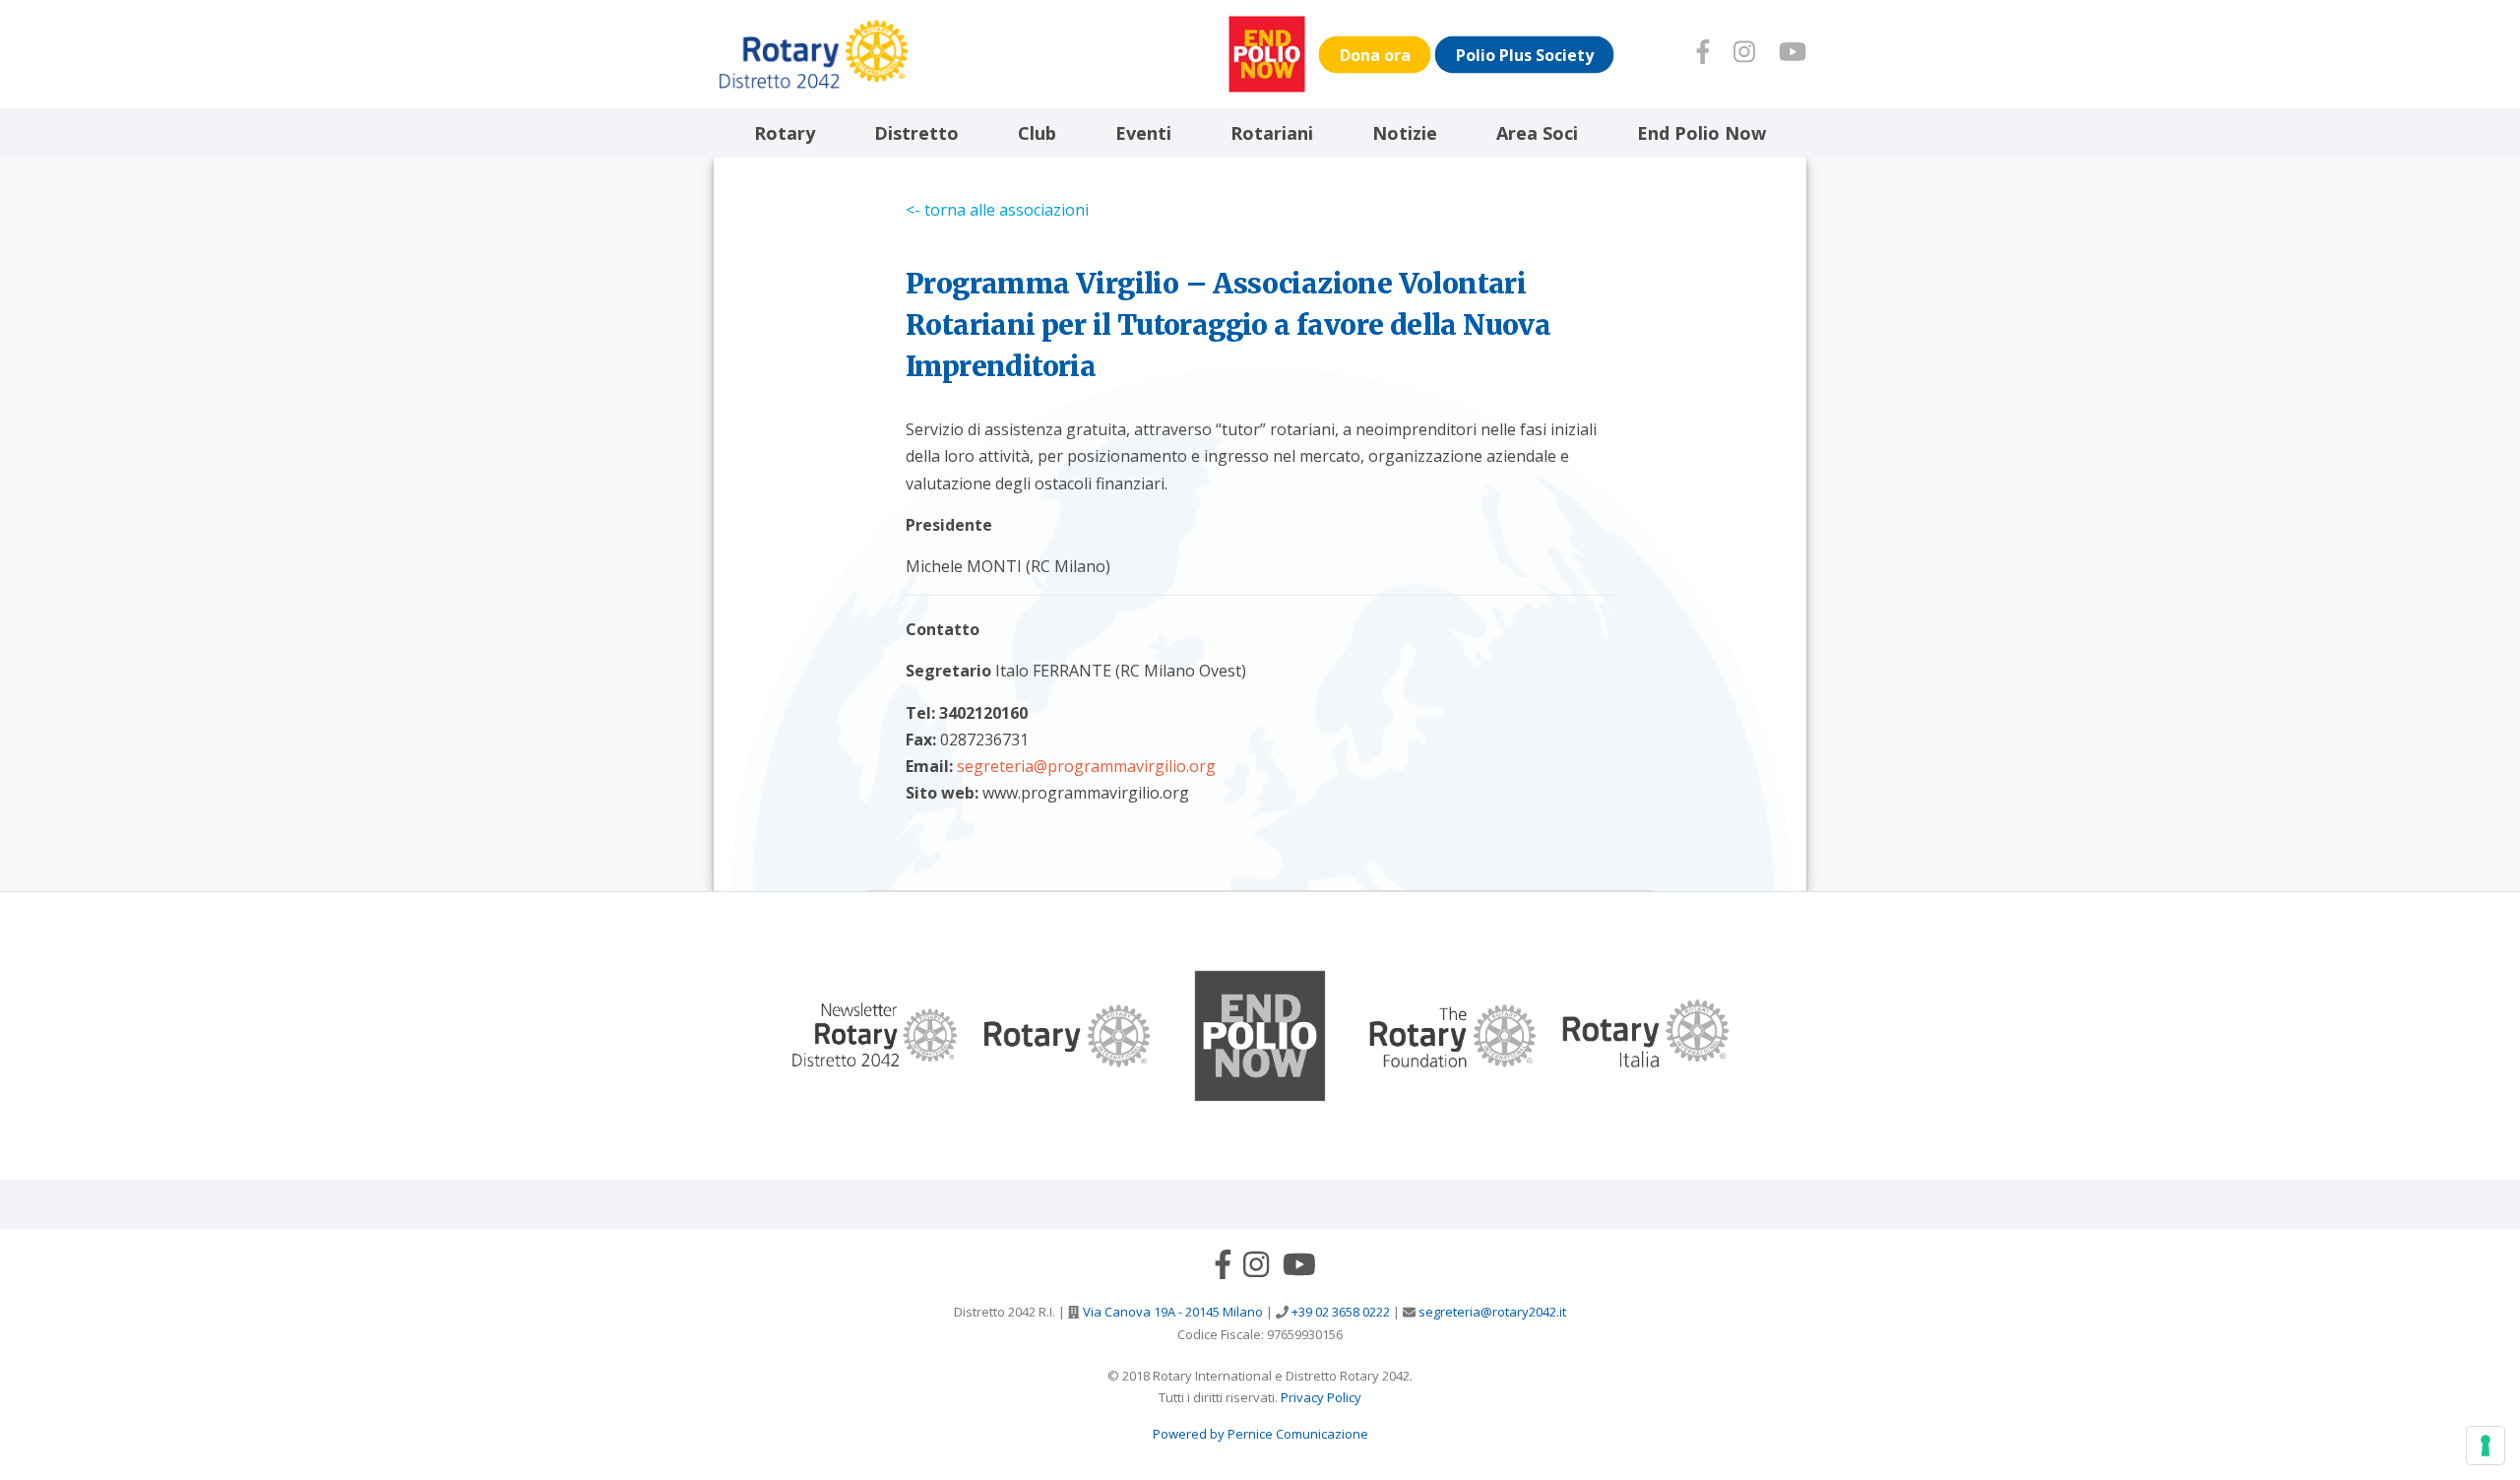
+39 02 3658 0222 (1339, 1312)
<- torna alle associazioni (997, 210)
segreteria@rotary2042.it (1491, 1312)
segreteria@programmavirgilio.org (1086, 766)
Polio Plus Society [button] (1525, 54)
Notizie (1405, 133)
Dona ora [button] (1375, 54)
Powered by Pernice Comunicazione (1260, 1434)
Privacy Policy (1321, 1397)
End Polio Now (1701, 133)
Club (1037, 133)
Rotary (785, 133)
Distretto (916, 133)
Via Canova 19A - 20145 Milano (1171, 1312)
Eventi (1143, 133)
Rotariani (1272, 133)
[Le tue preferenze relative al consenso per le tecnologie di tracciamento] (2486, 1446)
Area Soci (1537, 133)
